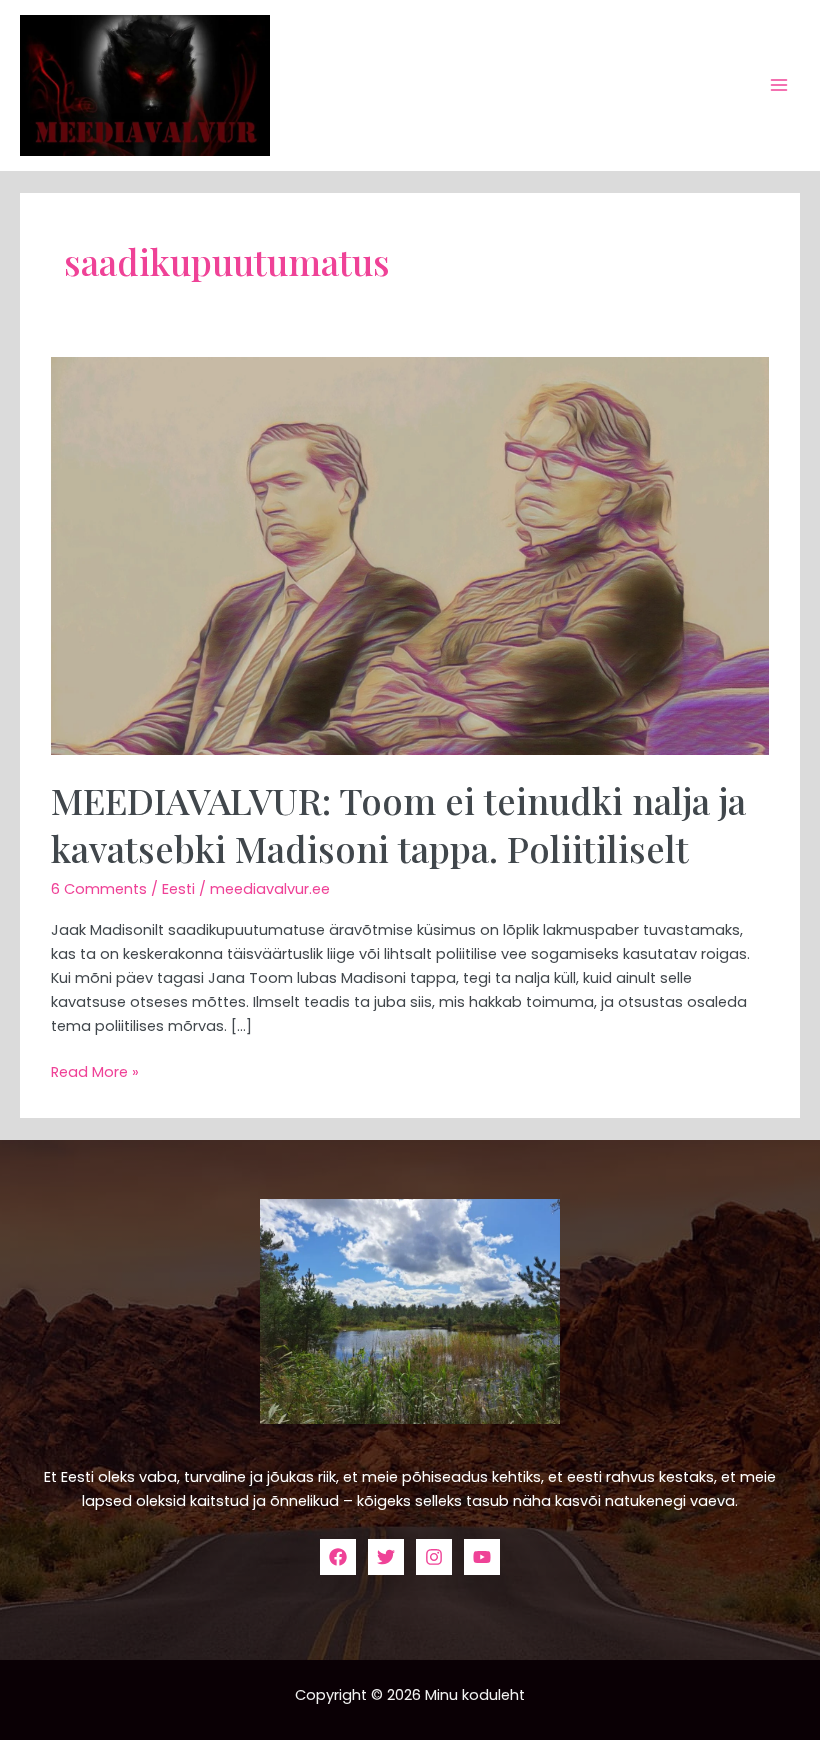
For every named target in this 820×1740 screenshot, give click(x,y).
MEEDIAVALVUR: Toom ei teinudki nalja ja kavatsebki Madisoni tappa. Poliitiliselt (398, 823)
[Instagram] (434, 1557)
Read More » (95, 1071)
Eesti (178, 889)
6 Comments (99, 889)
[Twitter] (386, 1557)
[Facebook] (338, 1557)
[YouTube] (482, 1557)
